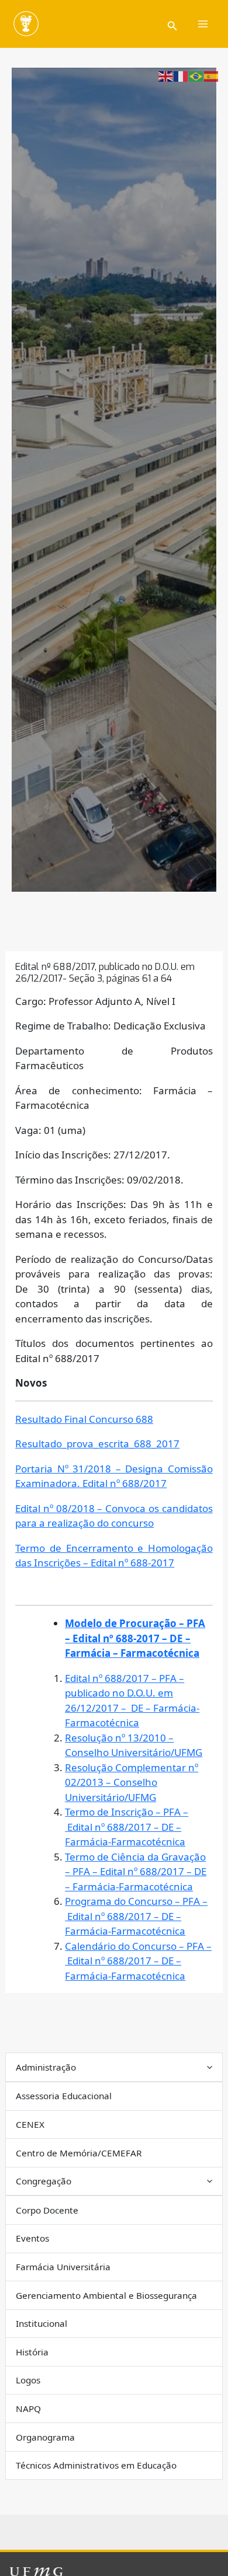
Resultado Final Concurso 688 (84, 1419)
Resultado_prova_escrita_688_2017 (97, 1444)
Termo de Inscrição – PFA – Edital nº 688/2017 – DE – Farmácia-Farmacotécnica (127, 1827)
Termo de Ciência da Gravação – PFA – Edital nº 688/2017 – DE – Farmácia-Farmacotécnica (136, 1872)
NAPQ (28, 2409)
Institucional (42, 2323)
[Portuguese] (196, 76)
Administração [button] (46, 2067)
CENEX (30, 2124)
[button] (172, 24)
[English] (166, 76)
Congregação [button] (44, 2181)
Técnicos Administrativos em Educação (96, 2465)
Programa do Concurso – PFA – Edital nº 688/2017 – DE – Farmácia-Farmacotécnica (136, 1916)
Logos (28, 2380)
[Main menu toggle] (203, 24)
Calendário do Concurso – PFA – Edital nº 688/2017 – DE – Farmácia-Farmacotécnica (138, 1961)
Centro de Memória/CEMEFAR (79, 2153)
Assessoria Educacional (64, 2096)
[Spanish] (212, 76)
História (32, 2352)
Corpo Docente (47, 2210)
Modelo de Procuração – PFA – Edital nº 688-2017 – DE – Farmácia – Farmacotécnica (135, 1638)
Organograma (45, 2437)
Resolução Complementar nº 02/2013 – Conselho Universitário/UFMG (132, 1782)
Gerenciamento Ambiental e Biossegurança (106, 2295)
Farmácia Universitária (63, 2267)
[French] (181, 76)
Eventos (32, 2238)
